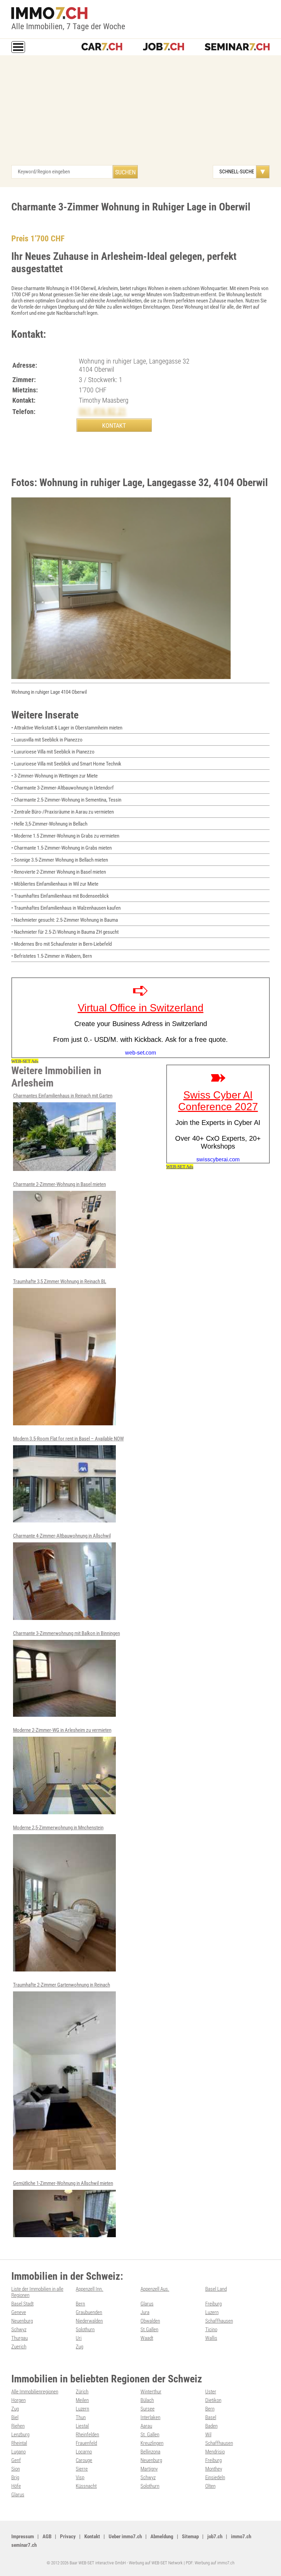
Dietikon (213, 2400)
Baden (211, 2426)
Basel (211, 2417)
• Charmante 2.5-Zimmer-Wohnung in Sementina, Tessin (66, 800)
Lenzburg (20, 2435)
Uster (211, 2392)
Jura (145, 2312)
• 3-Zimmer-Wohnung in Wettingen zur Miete (54, 776)
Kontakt (92, 2537)
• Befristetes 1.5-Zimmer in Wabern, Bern (52, 956)
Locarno (84, 2452)
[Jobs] (163, 47)
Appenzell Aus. (155, 2289)
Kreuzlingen (152, 2443)
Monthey (214, 2469)
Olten (210, 2486)
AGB (47, 2537)
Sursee (148, 2409)
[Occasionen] (102, 47)
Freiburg (213, 2304)
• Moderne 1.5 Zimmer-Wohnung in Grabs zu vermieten (65, 836)
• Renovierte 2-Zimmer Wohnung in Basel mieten (59, 872)
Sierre (82, 2469)
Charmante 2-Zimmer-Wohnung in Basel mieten (59, 1184)
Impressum (23, 2537)
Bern (80, 2304)
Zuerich (19, 2347)
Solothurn (85, 2330)
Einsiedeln (215, 2477)
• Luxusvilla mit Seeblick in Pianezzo (47, 740)
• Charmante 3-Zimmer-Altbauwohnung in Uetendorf (63, 788)
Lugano (19, 2452)
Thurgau (20, 2338)
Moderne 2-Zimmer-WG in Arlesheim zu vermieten (62, 1730)
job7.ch (215, 2537)
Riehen (18, 2426)
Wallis (211, 2338)
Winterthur (151, 2392)
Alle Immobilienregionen (35, 2392)
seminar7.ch (24, 2545)
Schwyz (19, 2330)
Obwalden (150, 2321)
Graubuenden (89, 2312)
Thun (81, 2417)
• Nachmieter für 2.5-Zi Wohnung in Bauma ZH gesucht (65, 932)
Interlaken (150, 2417)
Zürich (82, 2392)
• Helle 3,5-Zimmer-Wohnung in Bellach (49, 824)
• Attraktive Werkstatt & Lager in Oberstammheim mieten (67, 728)
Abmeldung (162, 2537)
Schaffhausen (219, 2321)
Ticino (211, 2330)
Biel (15, 2417)
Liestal (82, 2426)
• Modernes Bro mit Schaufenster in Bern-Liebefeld (62, 944)
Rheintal (19, 2443)
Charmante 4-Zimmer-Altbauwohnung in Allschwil (62, 1536)
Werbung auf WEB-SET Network (156, 2563)
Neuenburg (22, 2321)
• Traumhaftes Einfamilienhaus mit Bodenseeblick (60, 896)
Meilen (82, 2400)
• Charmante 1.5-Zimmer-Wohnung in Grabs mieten (62, 848)
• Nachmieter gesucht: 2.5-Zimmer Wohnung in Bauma (65, 920)
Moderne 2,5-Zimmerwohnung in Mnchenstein (58, 1828)
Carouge (84, 2460)
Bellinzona (150, 2452)
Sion (16, 2469)
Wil (208, 2435)
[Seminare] (237, 47)
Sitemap (190, 2537)
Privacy (68, 2537)
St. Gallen (150, 2435)
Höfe (16, 2486)
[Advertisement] (140, 114)
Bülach (147, 2400)
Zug (80, 2347)
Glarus (147, 2304)
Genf (16, 2460)
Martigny (149, 2469)
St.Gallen (149, 2330)
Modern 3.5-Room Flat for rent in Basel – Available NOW (68, 1439)
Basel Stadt (22, 2304)
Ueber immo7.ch (125, 2537)
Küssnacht (86, 2486)
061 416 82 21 (102, 411)
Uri (79, 2338)
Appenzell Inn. (89, 2289)
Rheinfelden (87, 2435)
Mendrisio (215, 2452)
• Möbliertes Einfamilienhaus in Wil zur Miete (55, 884)
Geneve (19, 2312)
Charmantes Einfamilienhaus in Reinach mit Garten (63, 1096)
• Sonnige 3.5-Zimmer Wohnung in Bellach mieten (60, 860)
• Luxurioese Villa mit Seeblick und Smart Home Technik (66, 764)
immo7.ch (241, 2537)
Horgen (19, 2400)
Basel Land (216, 2289)
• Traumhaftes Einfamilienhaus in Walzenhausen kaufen (66, 908)
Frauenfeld (86, 2443)
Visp (80, 2477)
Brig (15, 2477)
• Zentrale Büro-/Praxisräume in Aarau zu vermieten (63, 812)
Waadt (147, 2338)
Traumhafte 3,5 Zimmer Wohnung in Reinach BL (60, 1281)
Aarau (146, 2426)
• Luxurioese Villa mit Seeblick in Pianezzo (53, 752)
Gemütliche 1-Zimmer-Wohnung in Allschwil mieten (63, 2183)
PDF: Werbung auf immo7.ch (210, 2563)
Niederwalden (89, 2321)
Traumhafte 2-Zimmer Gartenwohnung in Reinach (62, 1985)
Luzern (212, 2312)
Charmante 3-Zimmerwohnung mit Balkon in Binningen (66, 1633)
